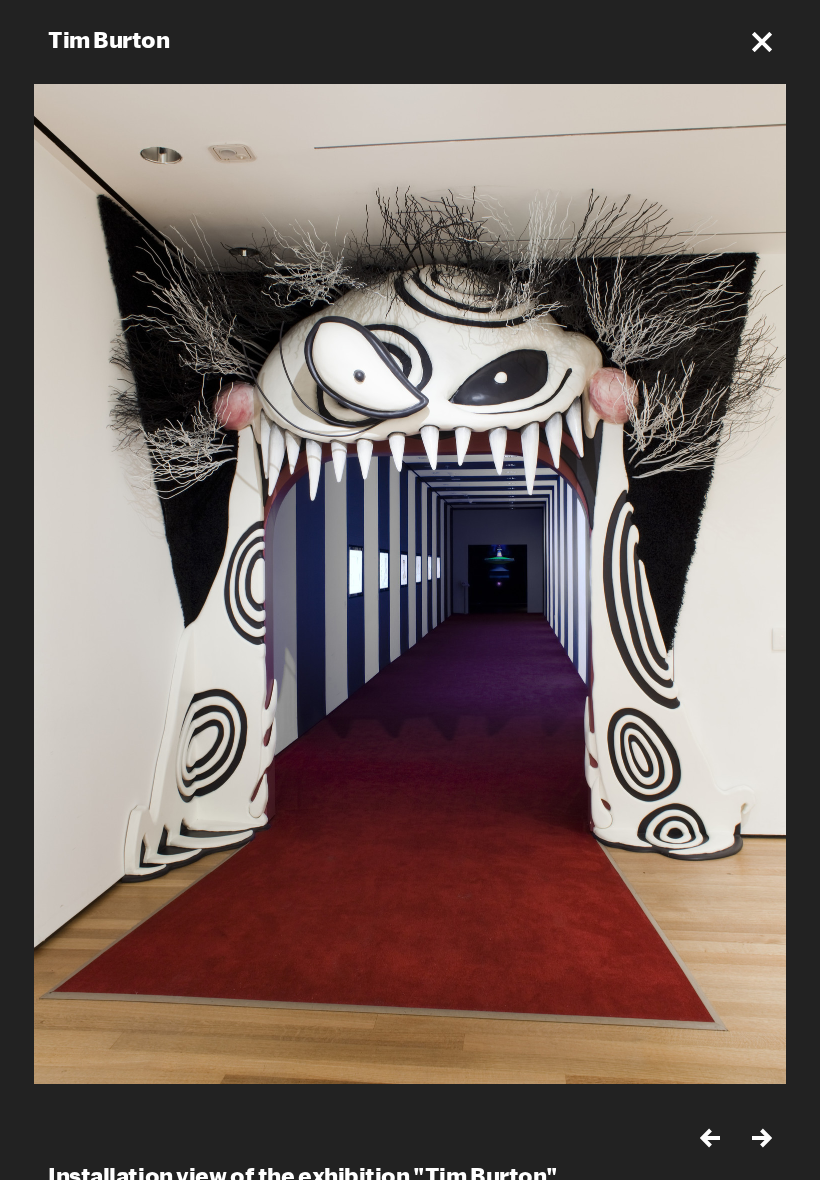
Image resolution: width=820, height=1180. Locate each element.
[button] (762, 42)
